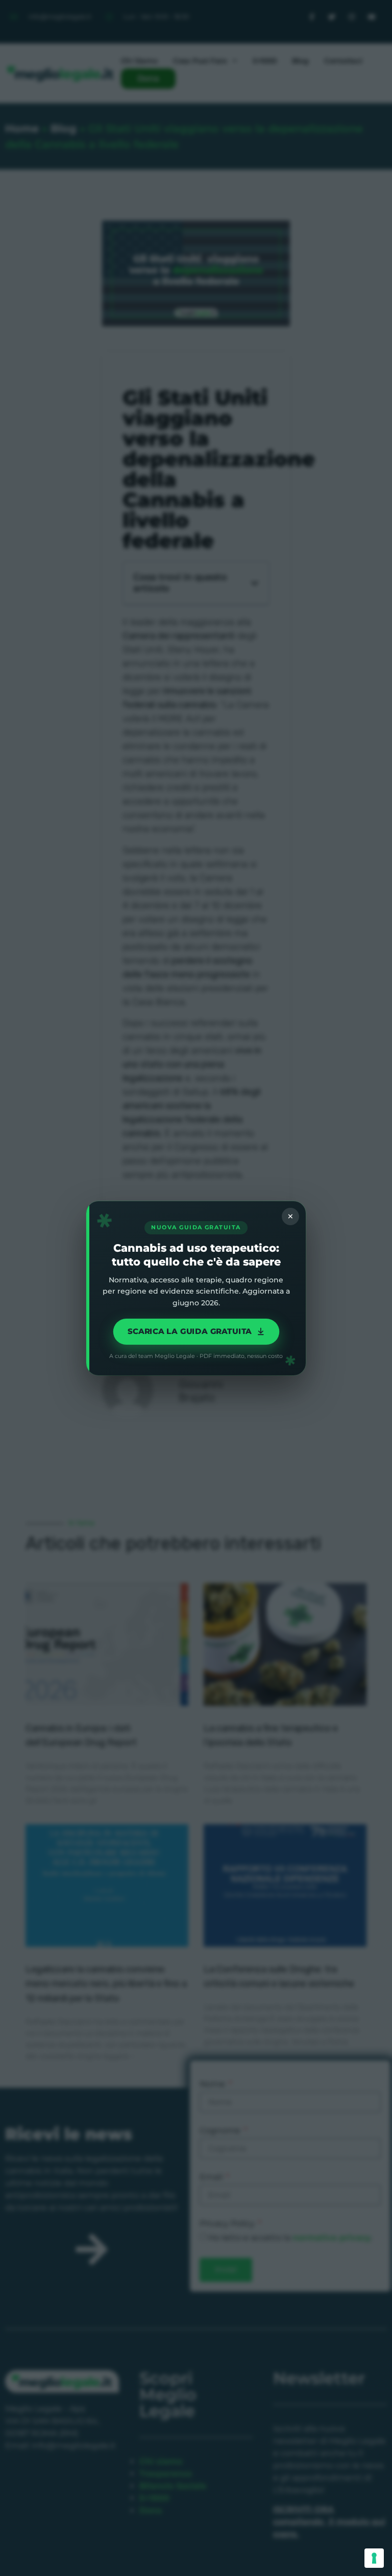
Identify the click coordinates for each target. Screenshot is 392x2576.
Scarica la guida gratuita (189, 1331)
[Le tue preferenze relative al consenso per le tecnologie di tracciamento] (374, 2558)
